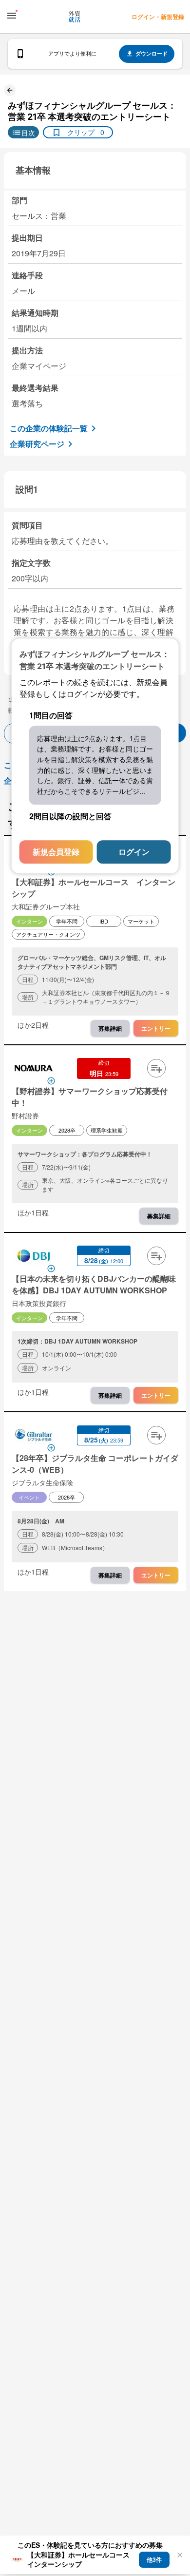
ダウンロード (152, 53)
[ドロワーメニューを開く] (12, 16)
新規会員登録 (56, 852)
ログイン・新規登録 (158, 17)
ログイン (134, 852)
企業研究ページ (37, 444)
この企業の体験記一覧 (49, 428)
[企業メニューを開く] (34, 1069)
